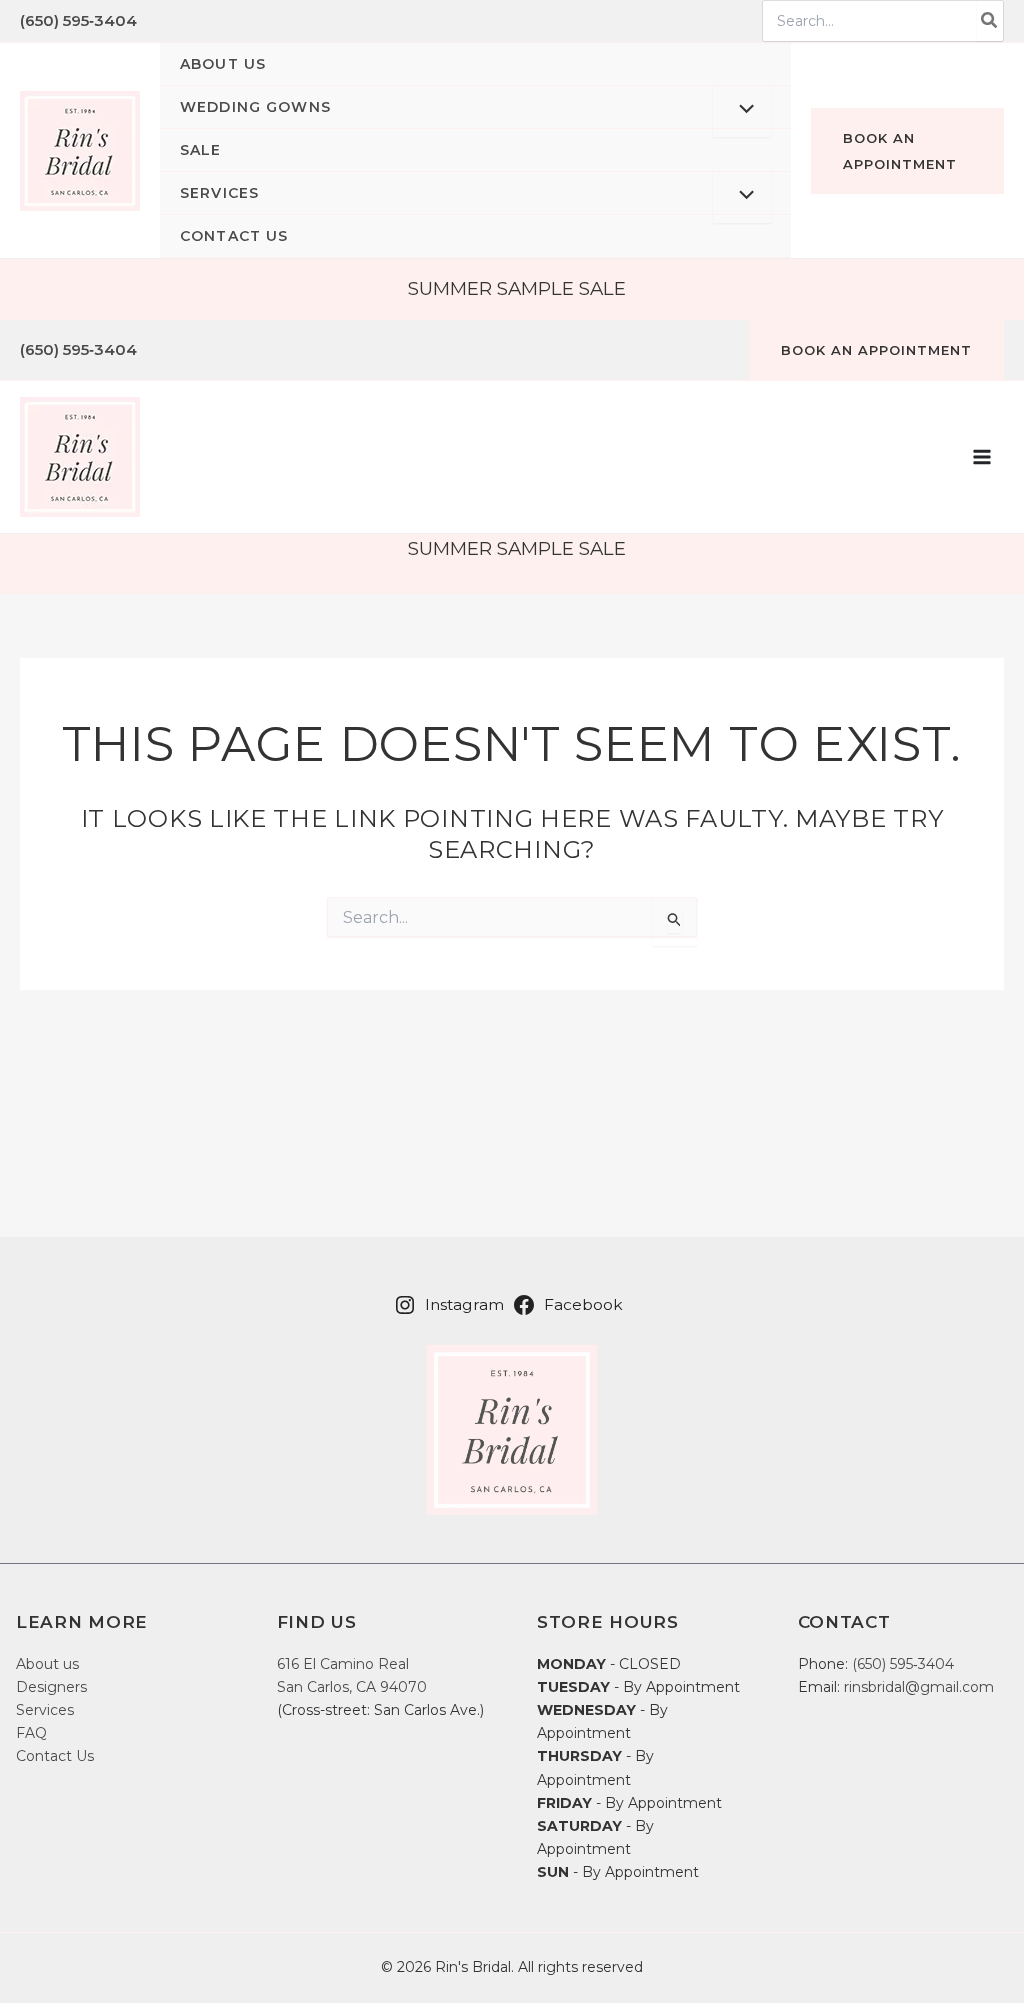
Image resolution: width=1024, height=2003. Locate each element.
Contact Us (55, 1756)
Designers (51, 1687)
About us (47, 1664)
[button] (475, 107)
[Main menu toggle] (982, 457)
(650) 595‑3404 (78, 20)
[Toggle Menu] (742, 111)
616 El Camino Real (343, 1664)
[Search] (990, 21)
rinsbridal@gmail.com (919, 1687)
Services (45, 1710)
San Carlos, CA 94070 (352, 1687)
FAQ (31, 1733)
